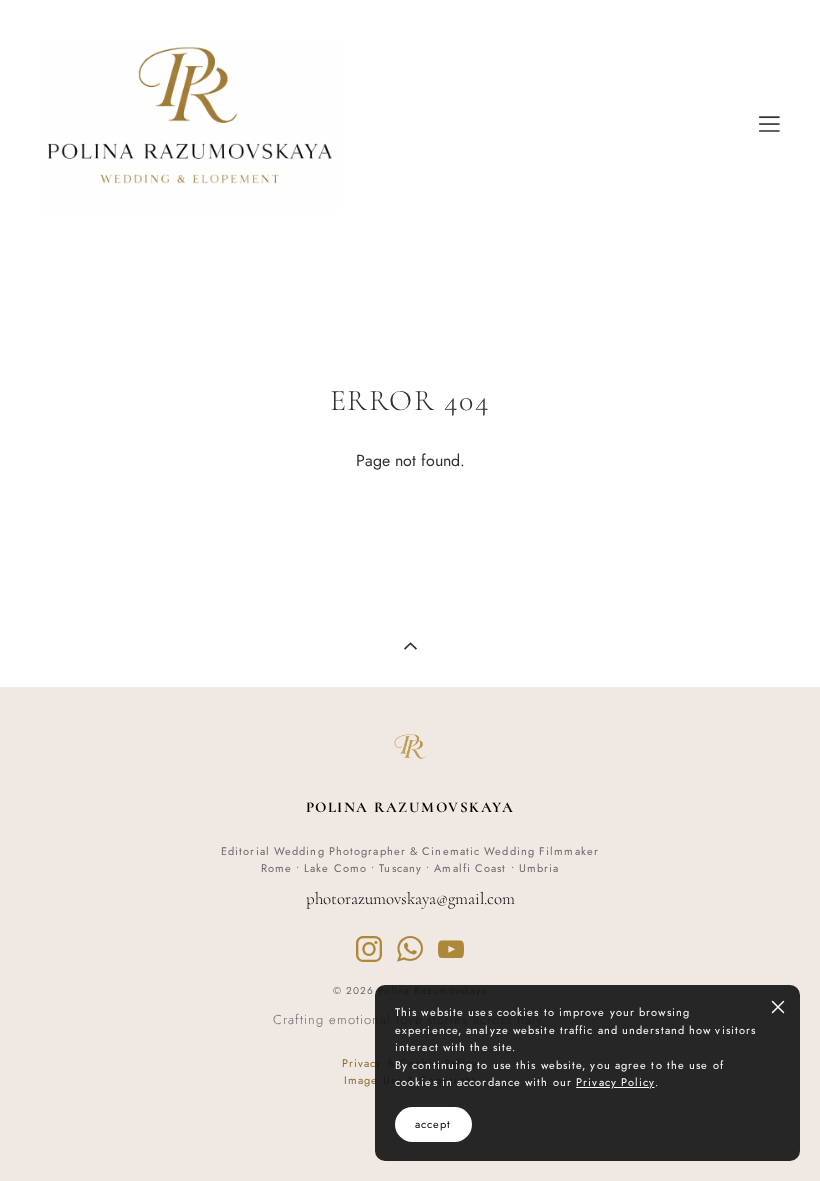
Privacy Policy (615, 1082)
